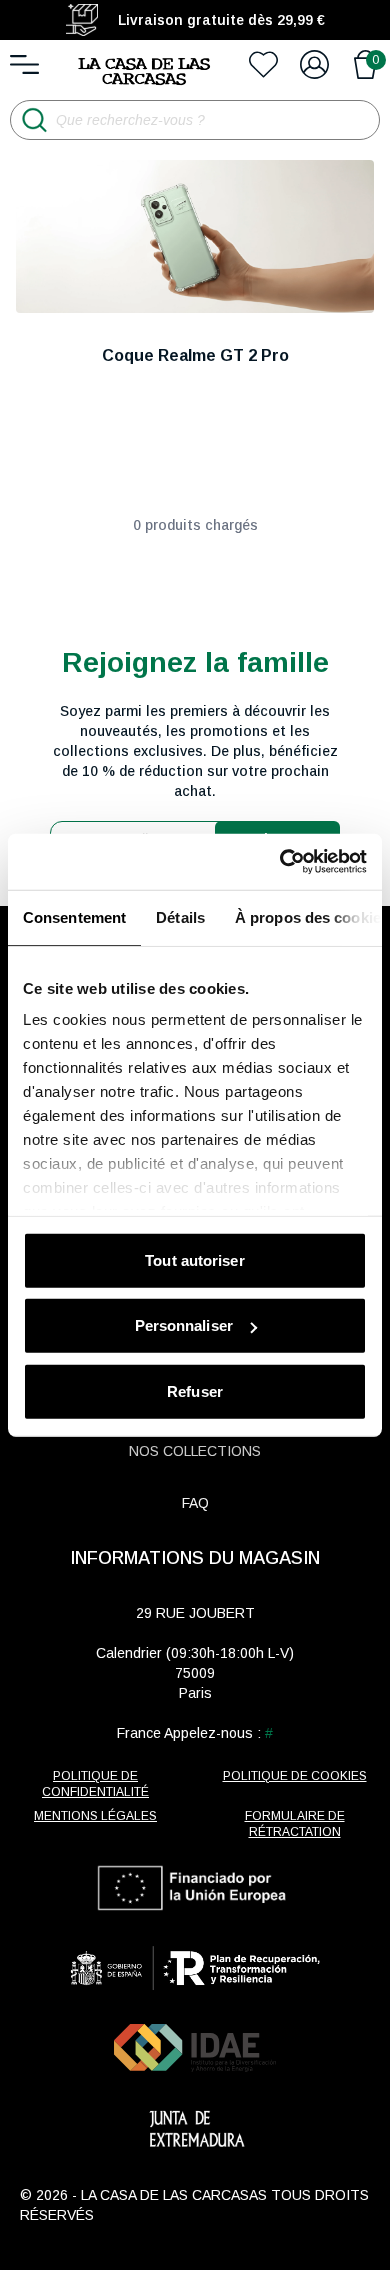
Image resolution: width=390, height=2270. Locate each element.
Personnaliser (184, 1325)
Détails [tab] (180, 916)
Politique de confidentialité (95, 1784)
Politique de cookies (295, 1776)
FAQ (195, 1503)
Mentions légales (95, 1816)
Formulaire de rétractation (295, 1824)
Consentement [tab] (74, 916)
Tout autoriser (194, 1259)
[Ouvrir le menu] (24, 64)
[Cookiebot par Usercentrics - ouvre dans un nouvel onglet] (280, 862)
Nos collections (195, 1451)
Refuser (195, 1390)
